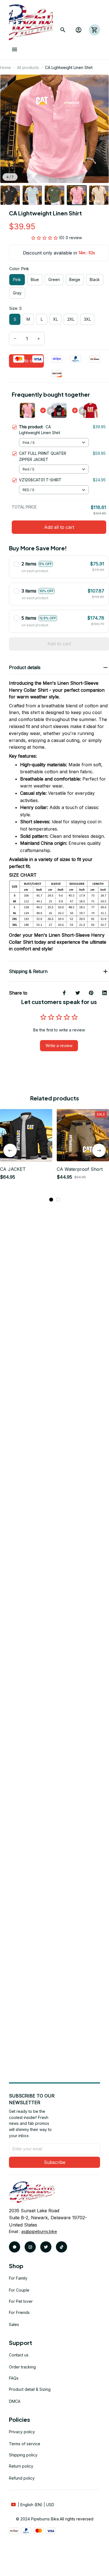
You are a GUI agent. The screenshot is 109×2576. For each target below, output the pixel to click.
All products (28, 67)
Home (5, 67)
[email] (39, 2232)
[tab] (51, 1200)
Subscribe (55, 2162)
